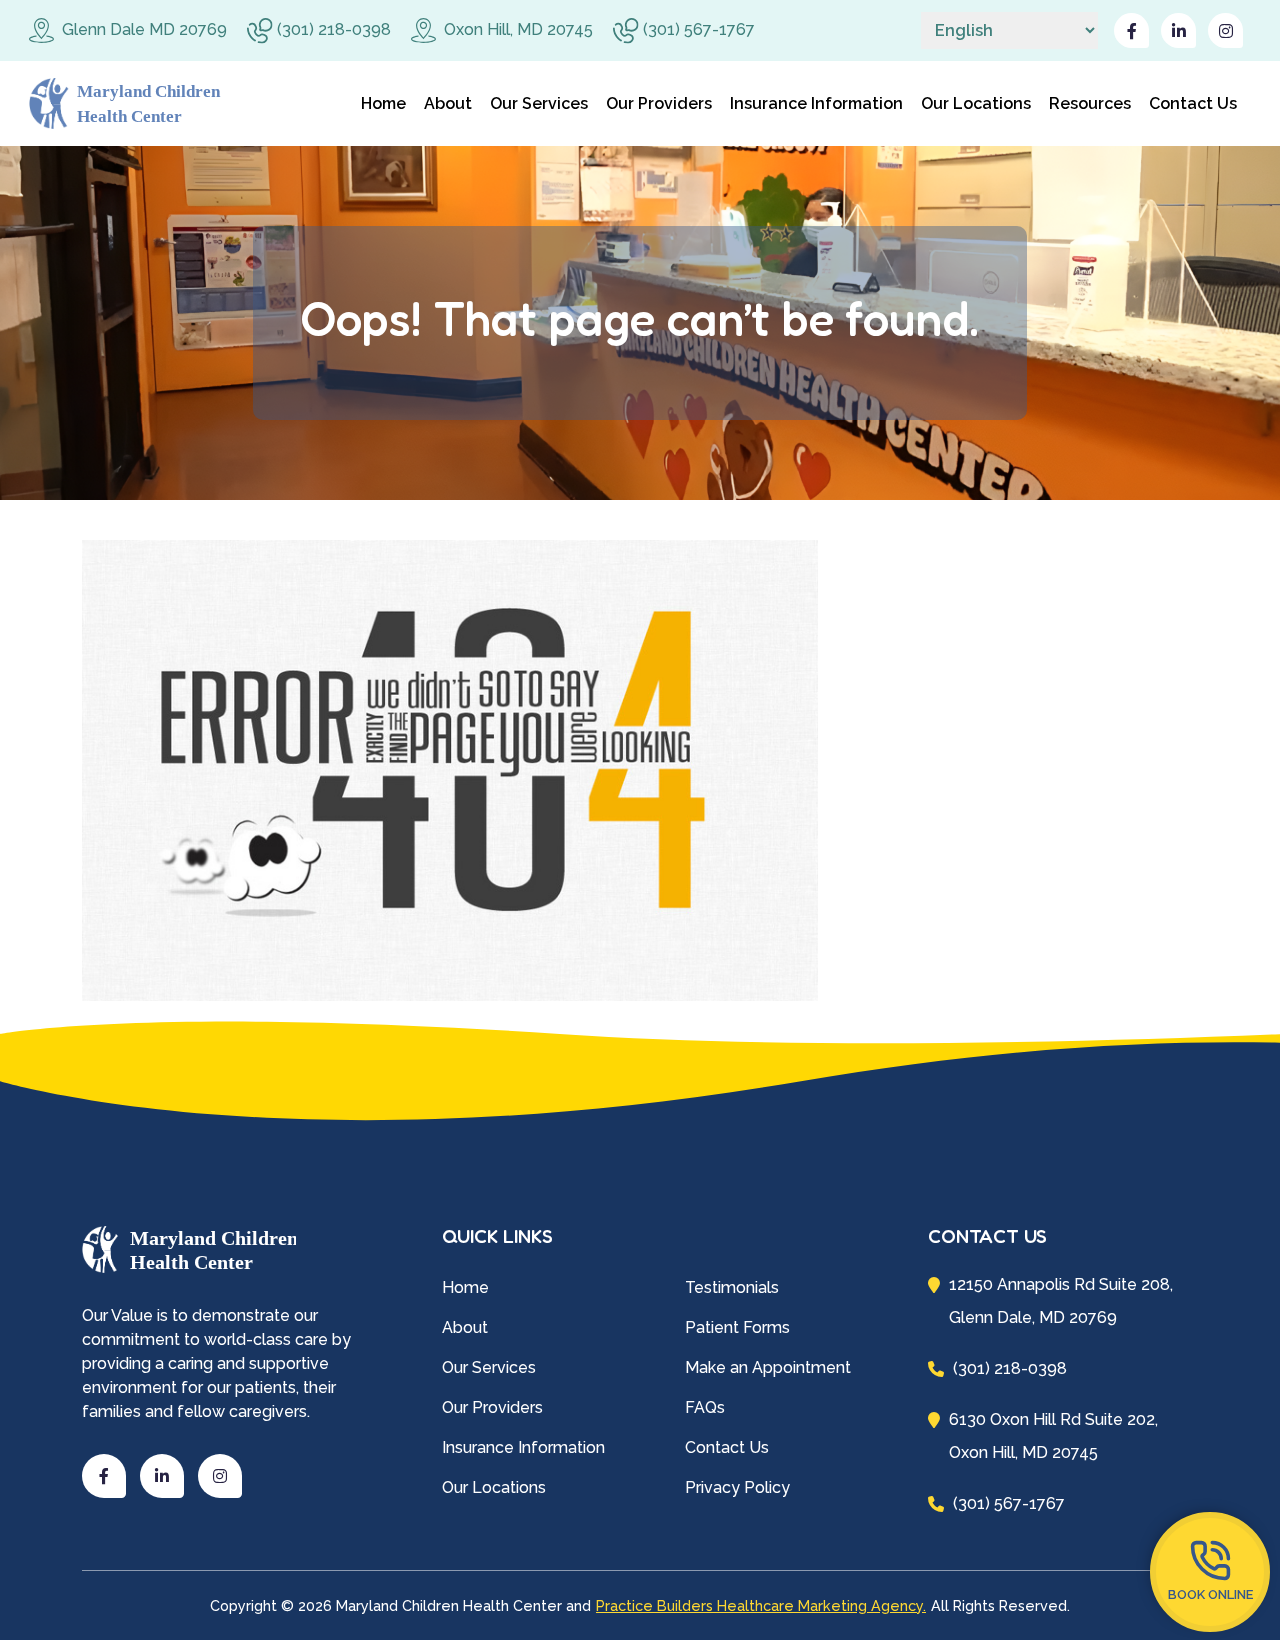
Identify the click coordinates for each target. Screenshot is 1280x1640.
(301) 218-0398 (332, 29)
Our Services (539, 103)
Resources (1090, 103)
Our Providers (659, 103)
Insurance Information (816, 103)
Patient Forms (737, 1327)
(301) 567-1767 (697, 29)
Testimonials (732, 1287)
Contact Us (1193, 103)
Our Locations (976, 103)
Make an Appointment (768, 1367)
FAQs (705, 1407)
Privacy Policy (737, 1487)
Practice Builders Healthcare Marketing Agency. (761, 1605)
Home (383, 103)
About (448, 103)
